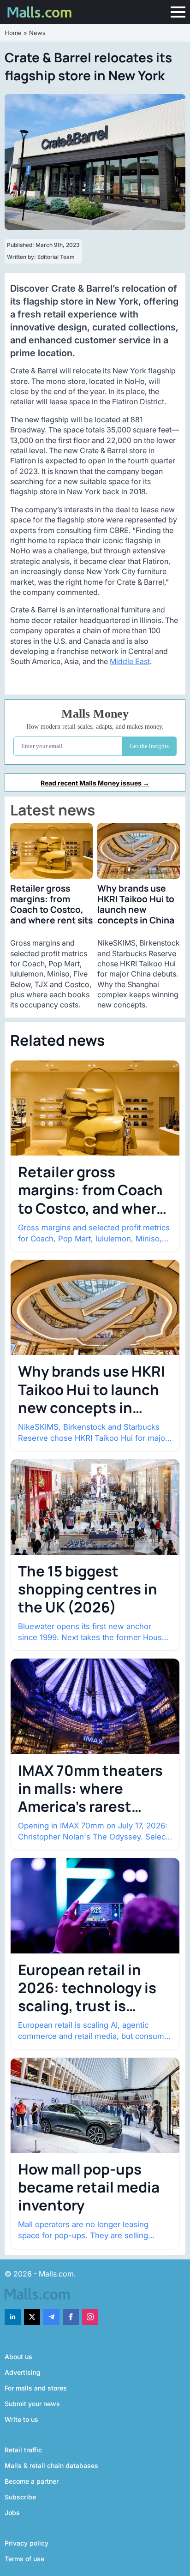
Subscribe (20, 2497)
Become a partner (32, 2481)
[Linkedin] (13, 2317)
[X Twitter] (32, 2317)
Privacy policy (27, 2543)
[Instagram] (90, 2317)
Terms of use (24, 2559)
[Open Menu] (178, 12)
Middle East (130, 661)
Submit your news (32, 2404)
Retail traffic (23, 2450)
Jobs (12, 2513)
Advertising (23, 2372)
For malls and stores (36, 2388)
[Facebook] (71, 2317)
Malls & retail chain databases (51, 2465)
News (37, 33)
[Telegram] (51, 2317)
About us (18, 2357)
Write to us (21, 2419)
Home (13, 33)
